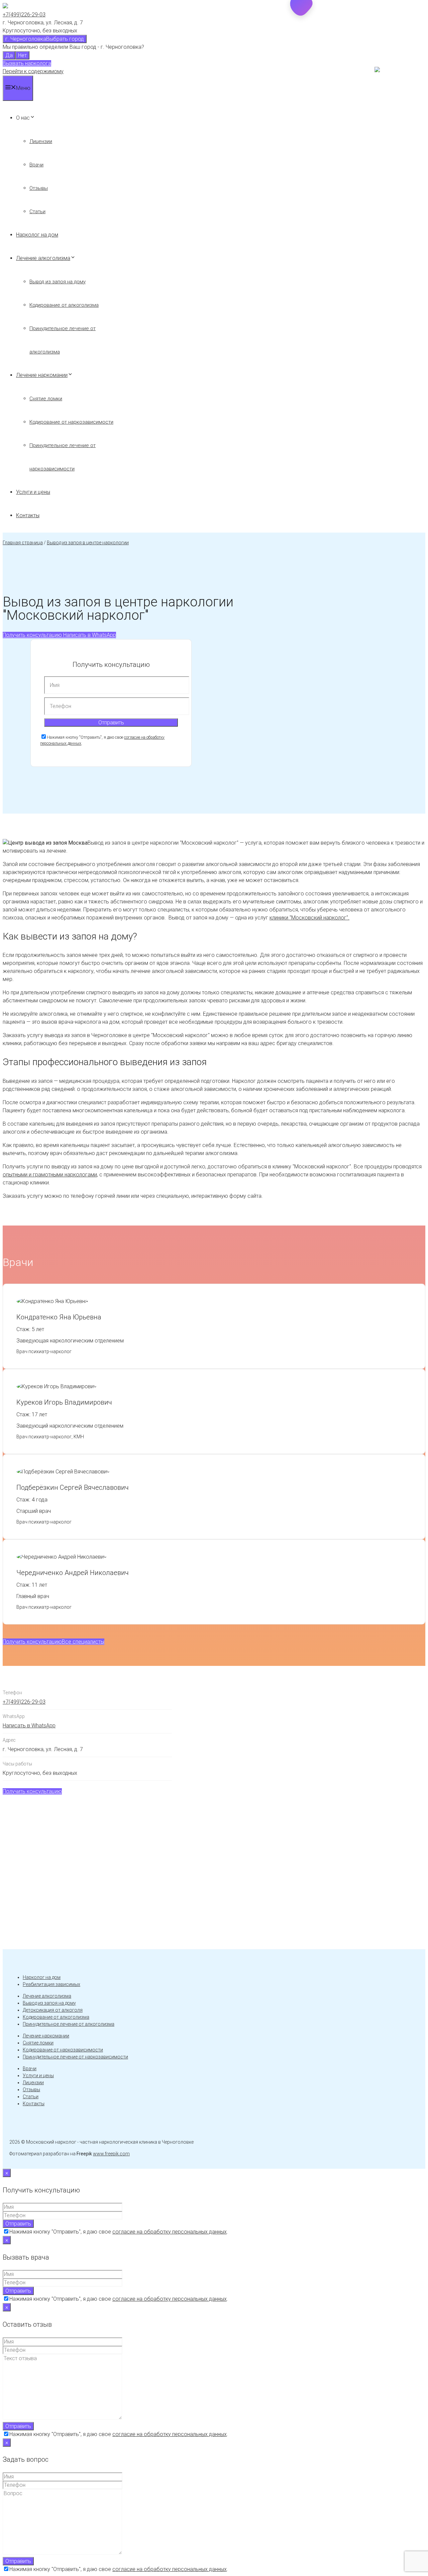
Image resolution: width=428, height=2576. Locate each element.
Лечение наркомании (42, 375)
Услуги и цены (33, 492)
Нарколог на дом (37, 235)
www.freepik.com (111, 2154)
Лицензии (41, 141)
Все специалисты (83, 1642)
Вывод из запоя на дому (58, 282)
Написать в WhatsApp (89, 635)
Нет (22, 55)
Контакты (28, 515)
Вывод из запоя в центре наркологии (88, 543)
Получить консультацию (32, 635)
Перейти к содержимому (33, 71)
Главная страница (23, 543)
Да (9, 55)
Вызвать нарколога (27, 63)
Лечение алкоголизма (43, 258)
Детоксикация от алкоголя (53, 2010)
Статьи (37, 211)
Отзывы (39, 188)
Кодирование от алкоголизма (64, 305)
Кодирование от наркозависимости (71, 422)
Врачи (36, 165)
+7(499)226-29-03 (24, 15)
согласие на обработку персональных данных (170, 2232)
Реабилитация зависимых (51, 1984)
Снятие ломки (46, 399)
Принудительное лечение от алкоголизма (69, 2024)
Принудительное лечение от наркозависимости (75, 2057)
